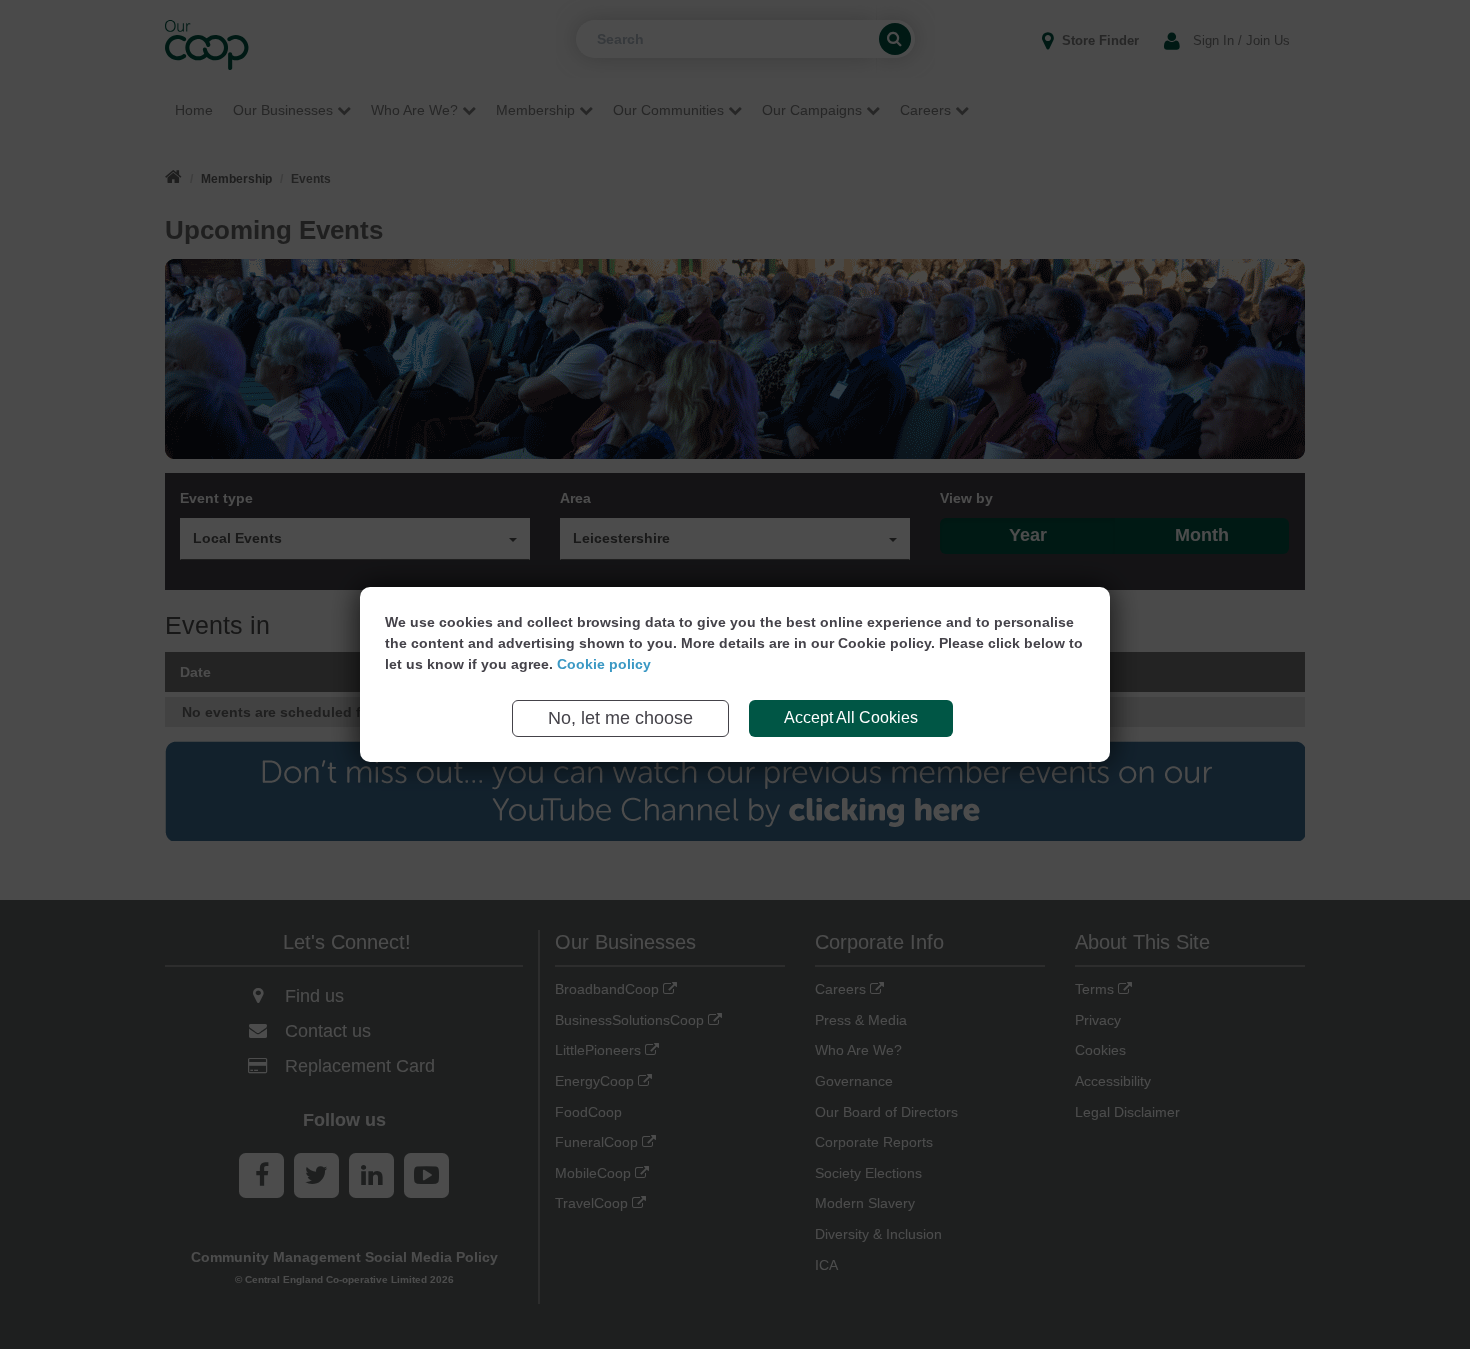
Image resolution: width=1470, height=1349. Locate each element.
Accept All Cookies (851, 717)
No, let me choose (620, 718)
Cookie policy (604, 664)
